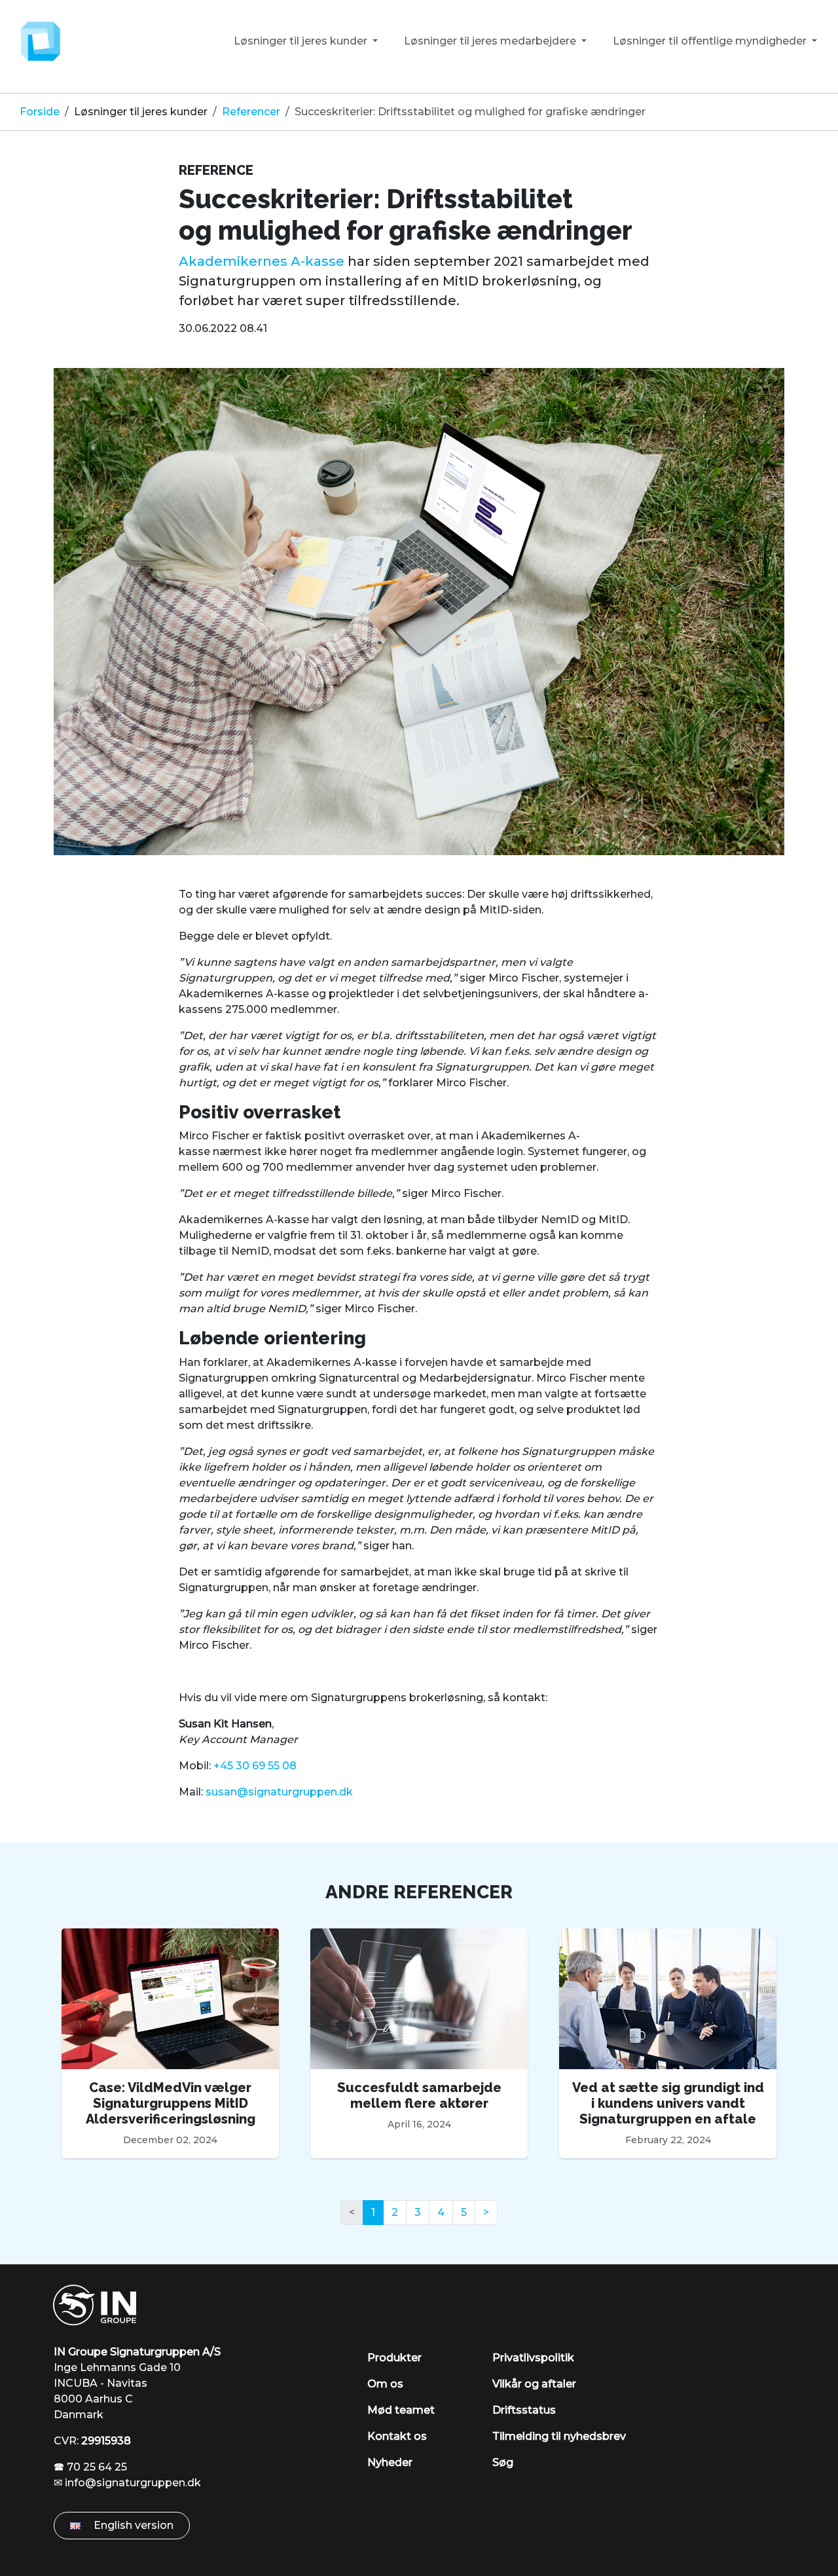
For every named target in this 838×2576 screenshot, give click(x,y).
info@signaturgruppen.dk (133, 2483)
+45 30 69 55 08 (255, 1766)
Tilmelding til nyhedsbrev (559, 2436)
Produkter (394, 2358)
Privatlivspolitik (533, 2358)
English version (132, 2525)
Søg (503, 2462)
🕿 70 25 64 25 (90, 2467)
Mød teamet (401, 2410)
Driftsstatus (524, 2410)
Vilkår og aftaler (534, 2384)
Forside (40, 112)
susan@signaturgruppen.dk (279, 1792)
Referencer (251, 112)
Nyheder (390, 2462)
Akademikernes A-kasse (262, 261)
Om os (385, 2384)
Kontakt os (397, 2436)
